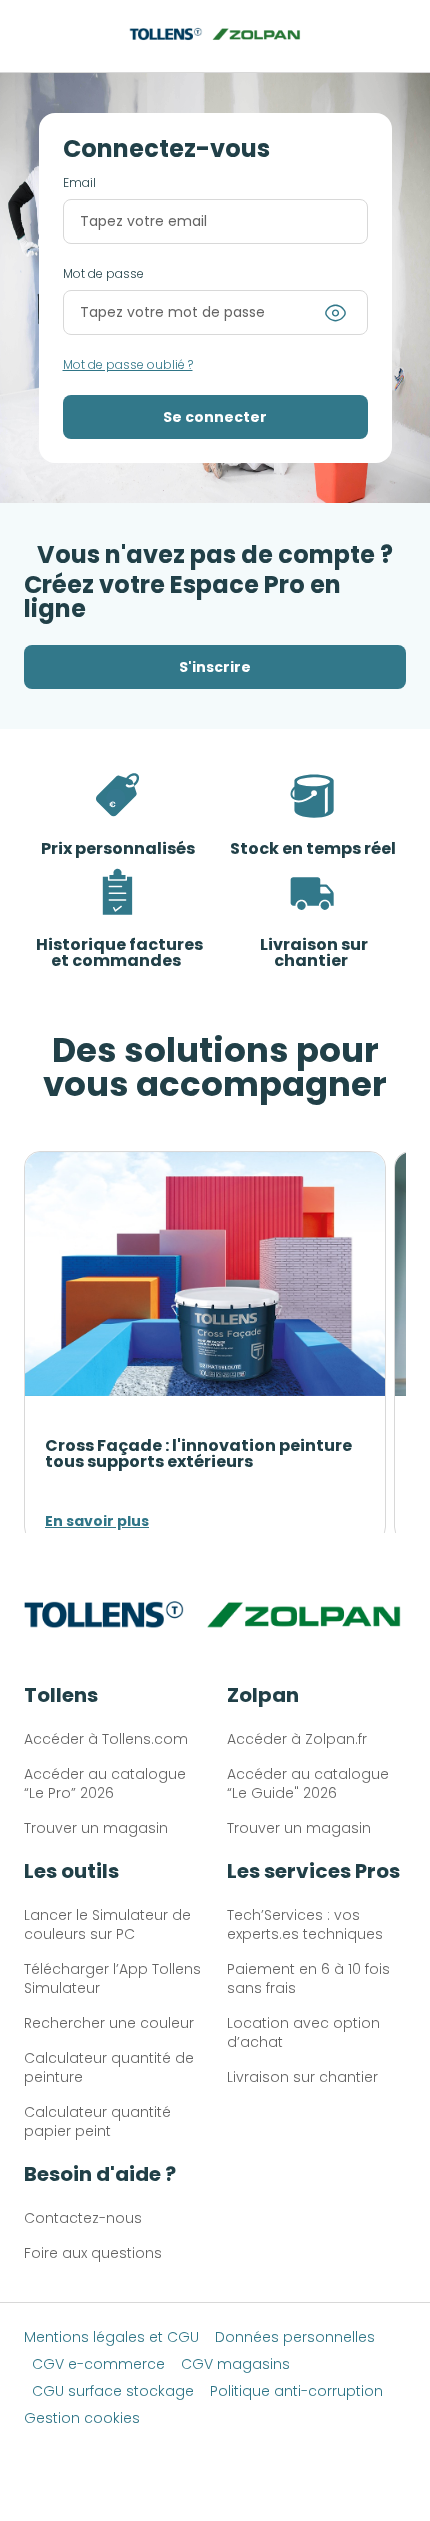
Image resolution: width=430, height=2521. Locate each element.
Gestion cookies (82, 2418)
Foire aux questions (93, 2253)
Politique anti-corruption (296, 2391)
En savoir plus (97, 1521)
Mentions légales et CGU (111, 2337)
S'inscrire (215, 667)
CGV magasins (235, 2364)
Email (79, 183)
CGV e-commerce (98, 2364)
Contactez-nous (83, 2218)
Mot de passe (103, 274)
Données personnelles (295, 2337)
